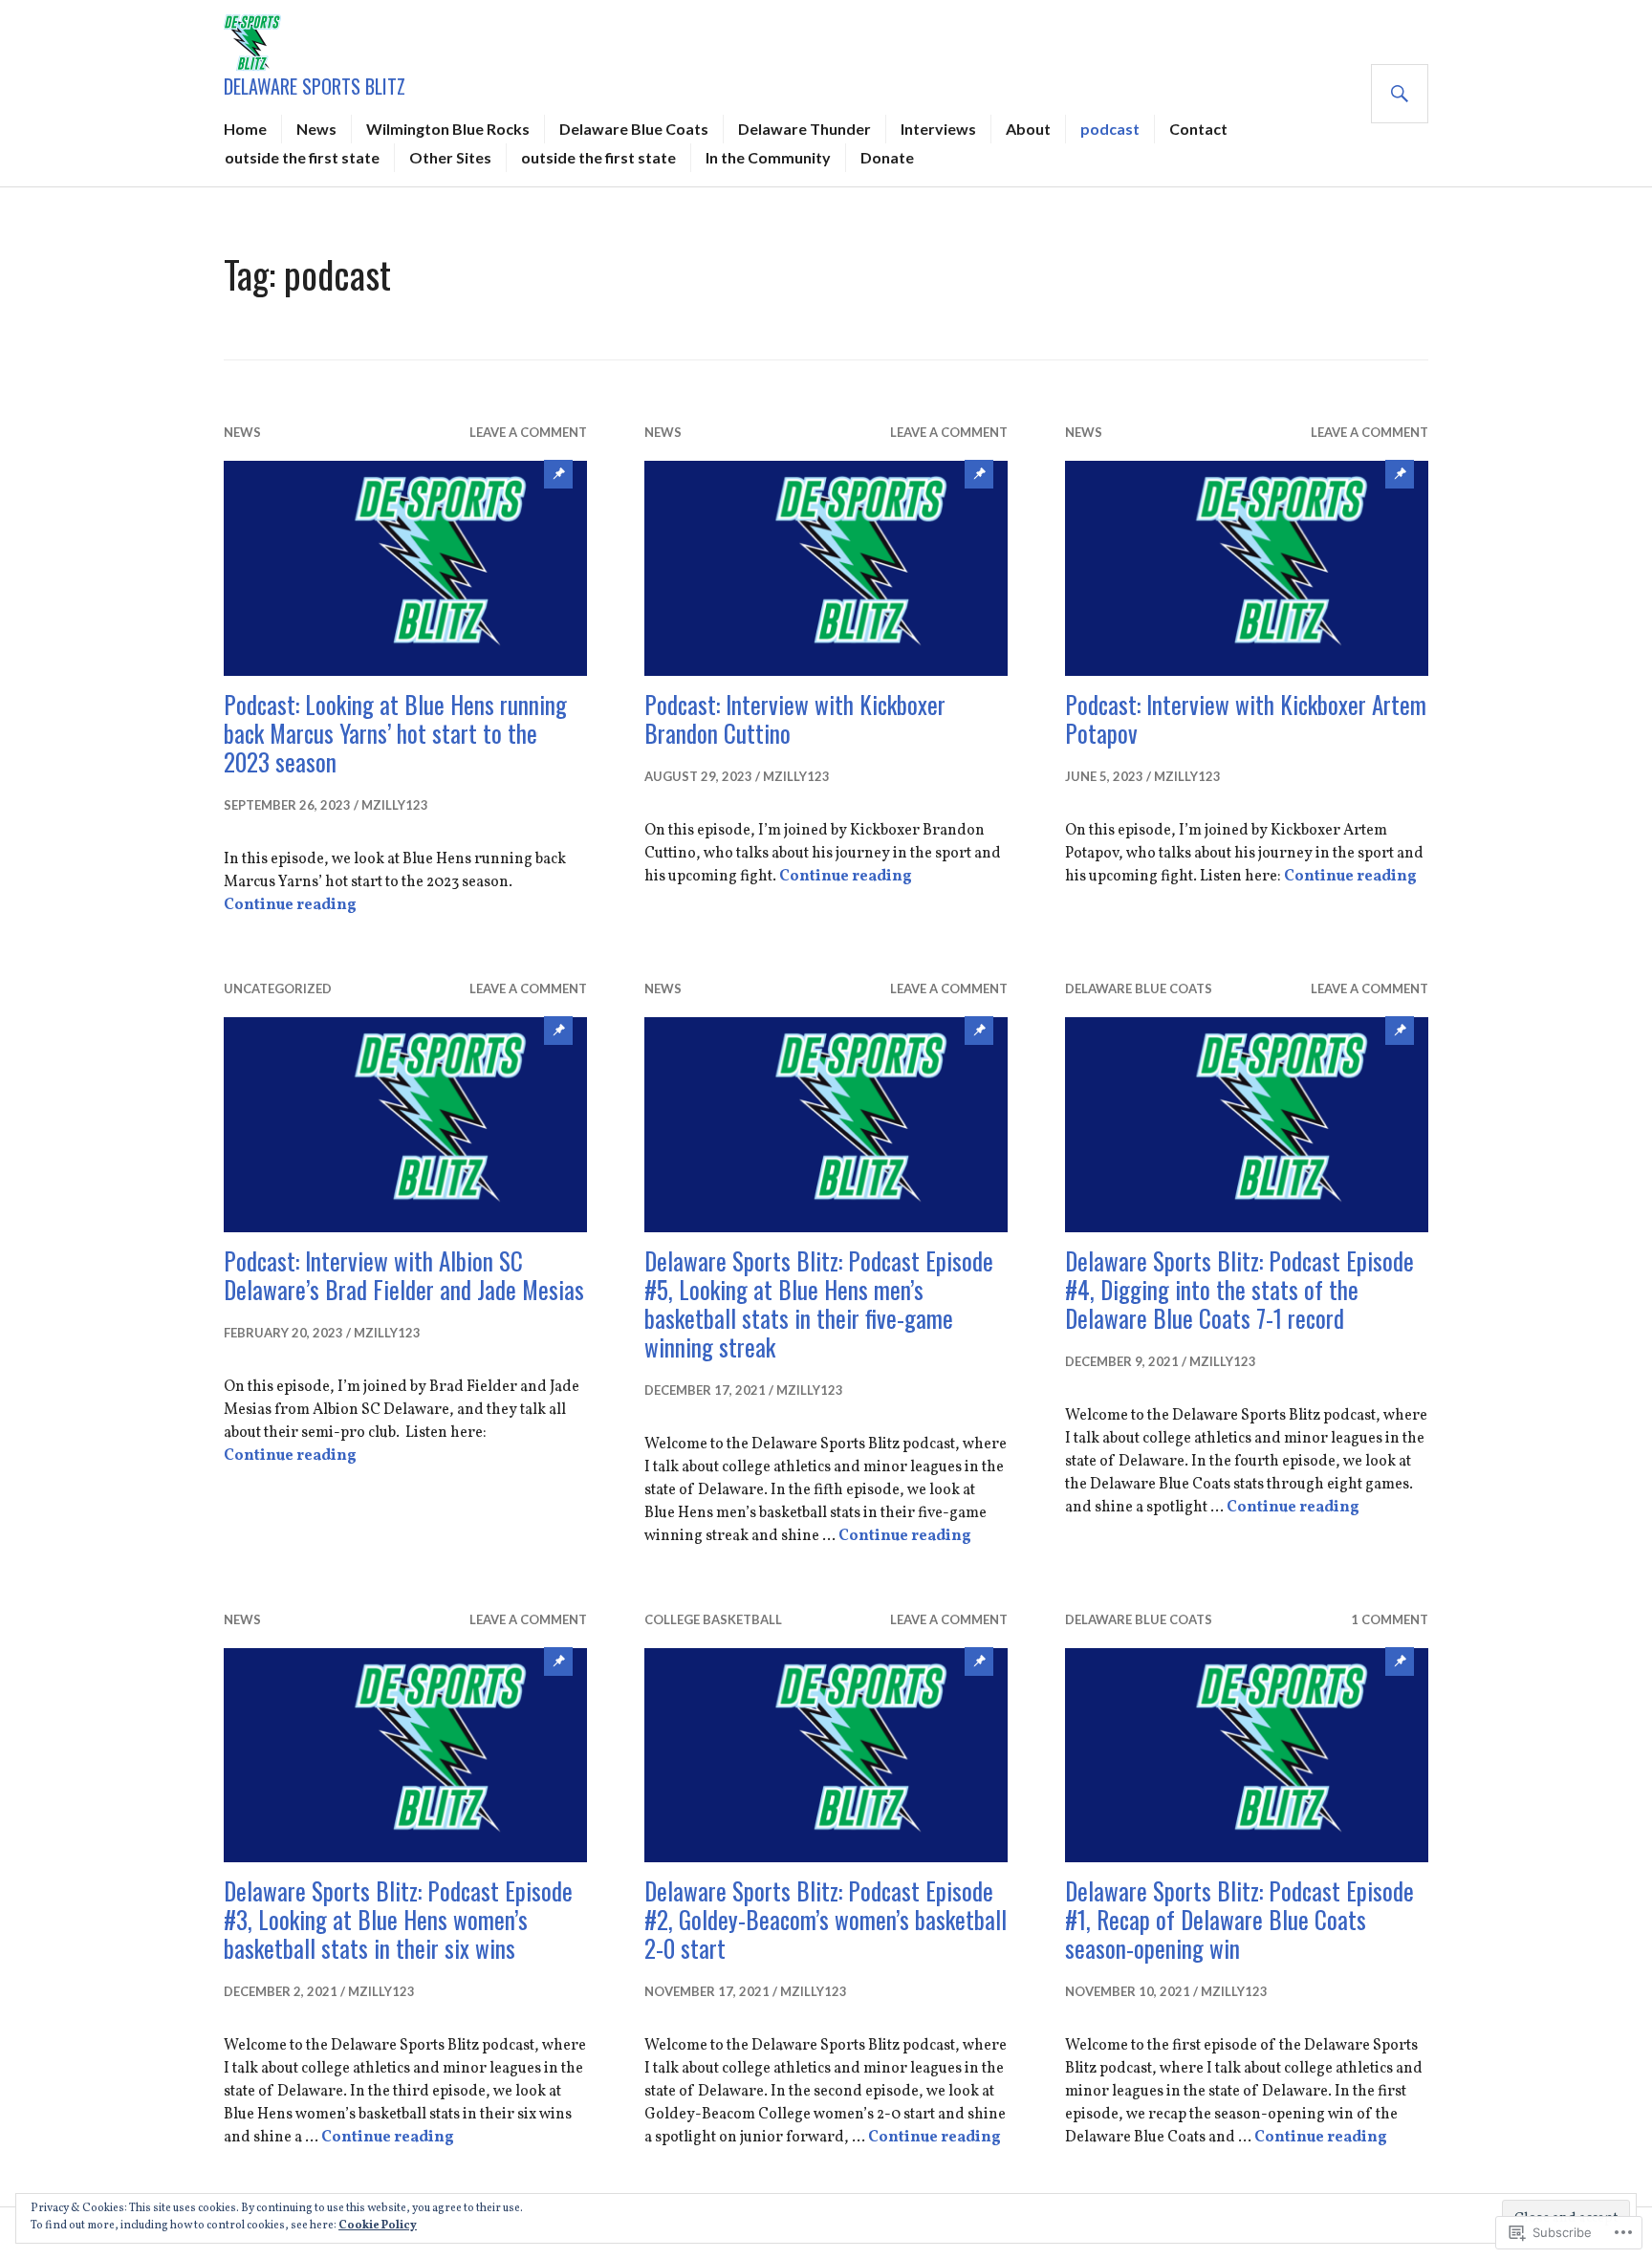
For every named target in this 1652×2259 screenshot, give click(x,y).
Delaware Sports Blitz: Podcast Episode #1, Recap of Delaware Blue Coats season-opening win (1239, 1919)
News (316, 129)
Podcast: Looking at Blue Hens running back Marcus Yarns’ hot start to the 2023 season (395, 733)
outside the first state (302, 157)
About (1028, 129)
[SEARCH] (1400, 94)
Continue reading (290, 905)
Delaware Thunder (804, 129)
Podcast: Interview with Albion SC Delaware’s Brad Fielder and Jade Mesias (404, 1275)
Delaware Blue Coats (634, 129)
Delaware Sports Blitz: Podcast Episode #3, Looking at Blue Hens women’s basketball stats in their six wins (398, 1919)
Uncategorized (278, 988)
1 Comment (1390, 1619)
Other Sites (450, 157)
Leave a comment (528, 432)
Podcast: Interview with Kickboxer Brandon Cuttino (795, 718)
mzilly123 (395, 805)
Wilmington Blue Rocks (448, 129)
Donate (887, 157)
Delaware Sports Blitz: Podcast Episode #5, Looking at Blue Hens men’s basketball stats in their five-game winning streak (819, 1303)
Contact (1198, 129)
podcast (1110, 129)
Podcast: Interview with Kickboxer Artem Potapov (1246, 718)
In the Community (768, 157)
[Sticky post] (405, 568)
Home (245, 129)
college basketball (713, 1619)
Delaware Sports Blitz (315, 86)
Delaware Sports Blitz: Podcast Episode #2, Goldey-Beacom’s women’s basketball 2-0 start (826, 1919)
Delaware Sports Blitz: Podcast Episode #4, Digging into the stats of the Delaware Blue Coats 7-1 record (1239, 1289)
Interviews (938, 129)
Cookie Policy (378, 2226)
